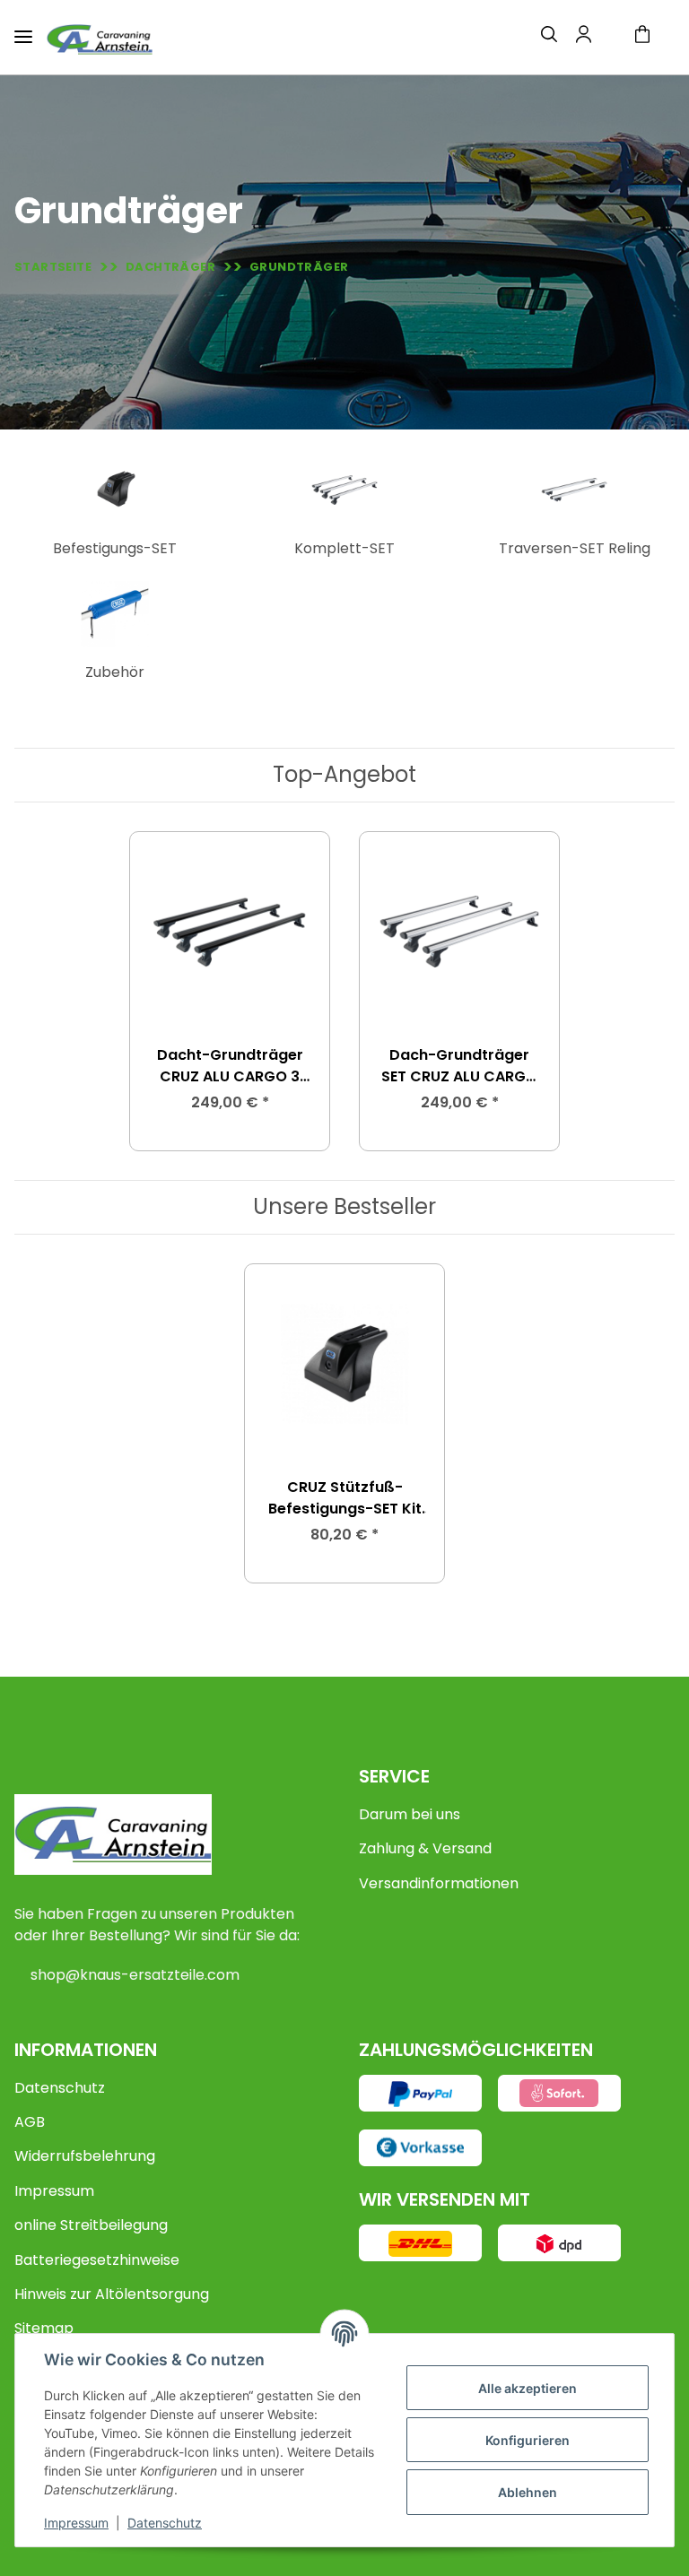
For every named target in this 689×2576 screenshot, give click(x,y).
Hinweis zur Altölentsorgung (112, 2294)
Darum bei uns (410, 1814)
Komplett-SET (344, 548)
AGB (30, 2122)
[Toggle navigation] (23, 29)
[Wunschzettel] (606, 38)
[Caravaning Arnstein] (100, 39)
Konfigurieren (528, 2440)
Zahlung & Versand (425, 1848)
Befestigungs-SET (115, 548)
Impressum (54, 2191)
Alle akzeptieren (528, 2388)
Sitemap (44, 2328)
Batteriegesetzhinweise (97, 2260)
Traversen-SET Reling (575, 548)
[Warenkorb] (650, 37)
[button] (537, 37)
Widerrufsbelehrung (85, 2156)
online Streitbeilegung (91, 2225)
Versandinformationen (439, 1883)
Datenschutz (60, 2088)
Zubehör (115, 672)
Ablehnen (528, 2492)
